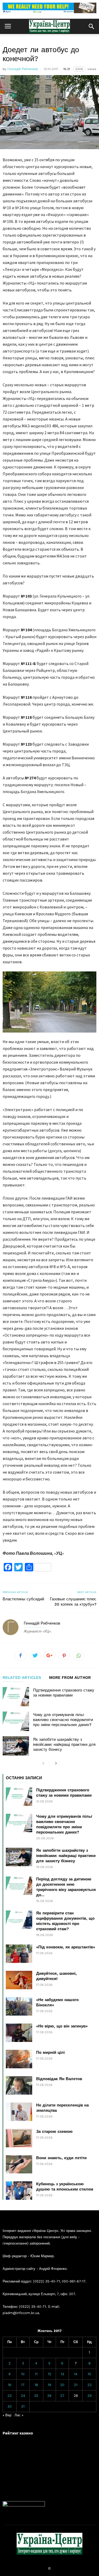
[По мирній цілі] (19, 2059)
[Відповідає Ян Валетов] (19, 2085)
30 (10, 2406)
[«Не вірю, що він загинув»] (19, 2033)
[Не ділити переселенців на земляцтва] (19, 2112)
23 (10, 2396)
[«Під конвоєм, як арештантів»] (19, 1954)
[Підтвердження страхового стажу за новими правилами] (16, 1697)
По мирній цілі (50, 2052)
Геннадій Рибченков (23, 69)
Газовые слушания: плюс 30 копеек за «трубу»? (73, 1602)
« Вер (7, 2415)
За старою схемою (54, 2132)
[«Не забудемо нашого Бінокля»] (19, 2006)
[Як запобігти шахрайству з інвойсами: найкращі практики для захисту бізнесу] (16, 1746)
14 (76, 2374)
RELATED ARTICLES (22, 1678)
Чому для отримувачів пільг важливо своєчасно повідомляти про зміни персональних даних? (63, 1720)
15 (89, 2374)
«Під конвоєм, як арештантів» (66, 1947)
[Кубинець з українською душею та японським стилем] (19, 2191)
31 (23, 2406)
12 (49, 2374)
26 (49, 2396)
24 (23, 2396)
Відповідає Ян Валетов (59, 2079)
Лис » (19, 2415)
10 (23, 2374)
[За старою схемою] (19, 2138)
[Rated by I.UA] (24, 2505)
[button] (91, 26)
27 (62, 2396)
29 (89, 2396)
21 (76, 2385)
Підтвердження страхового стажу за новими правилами (64, 1693)
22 (89, 2385)
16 (10, 2385)
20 (62, 2385)
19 (49, 2385)
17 (23, 2385)
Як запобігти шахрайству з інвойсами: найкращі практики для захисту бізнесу (64, 1744)
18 (36, 2385)
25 (36, 2396)
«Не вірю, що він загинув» (62, 2026)
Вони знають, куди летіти (61, 2158)
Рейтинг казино (18, 2433)
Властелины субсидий (23, 1599)
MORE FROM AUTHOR (70, 1678)
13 (62, 2374)
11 (36, 2374)
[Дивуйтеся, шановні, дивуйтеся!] (19, 1980)
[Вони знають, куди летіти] (19, 2164)
